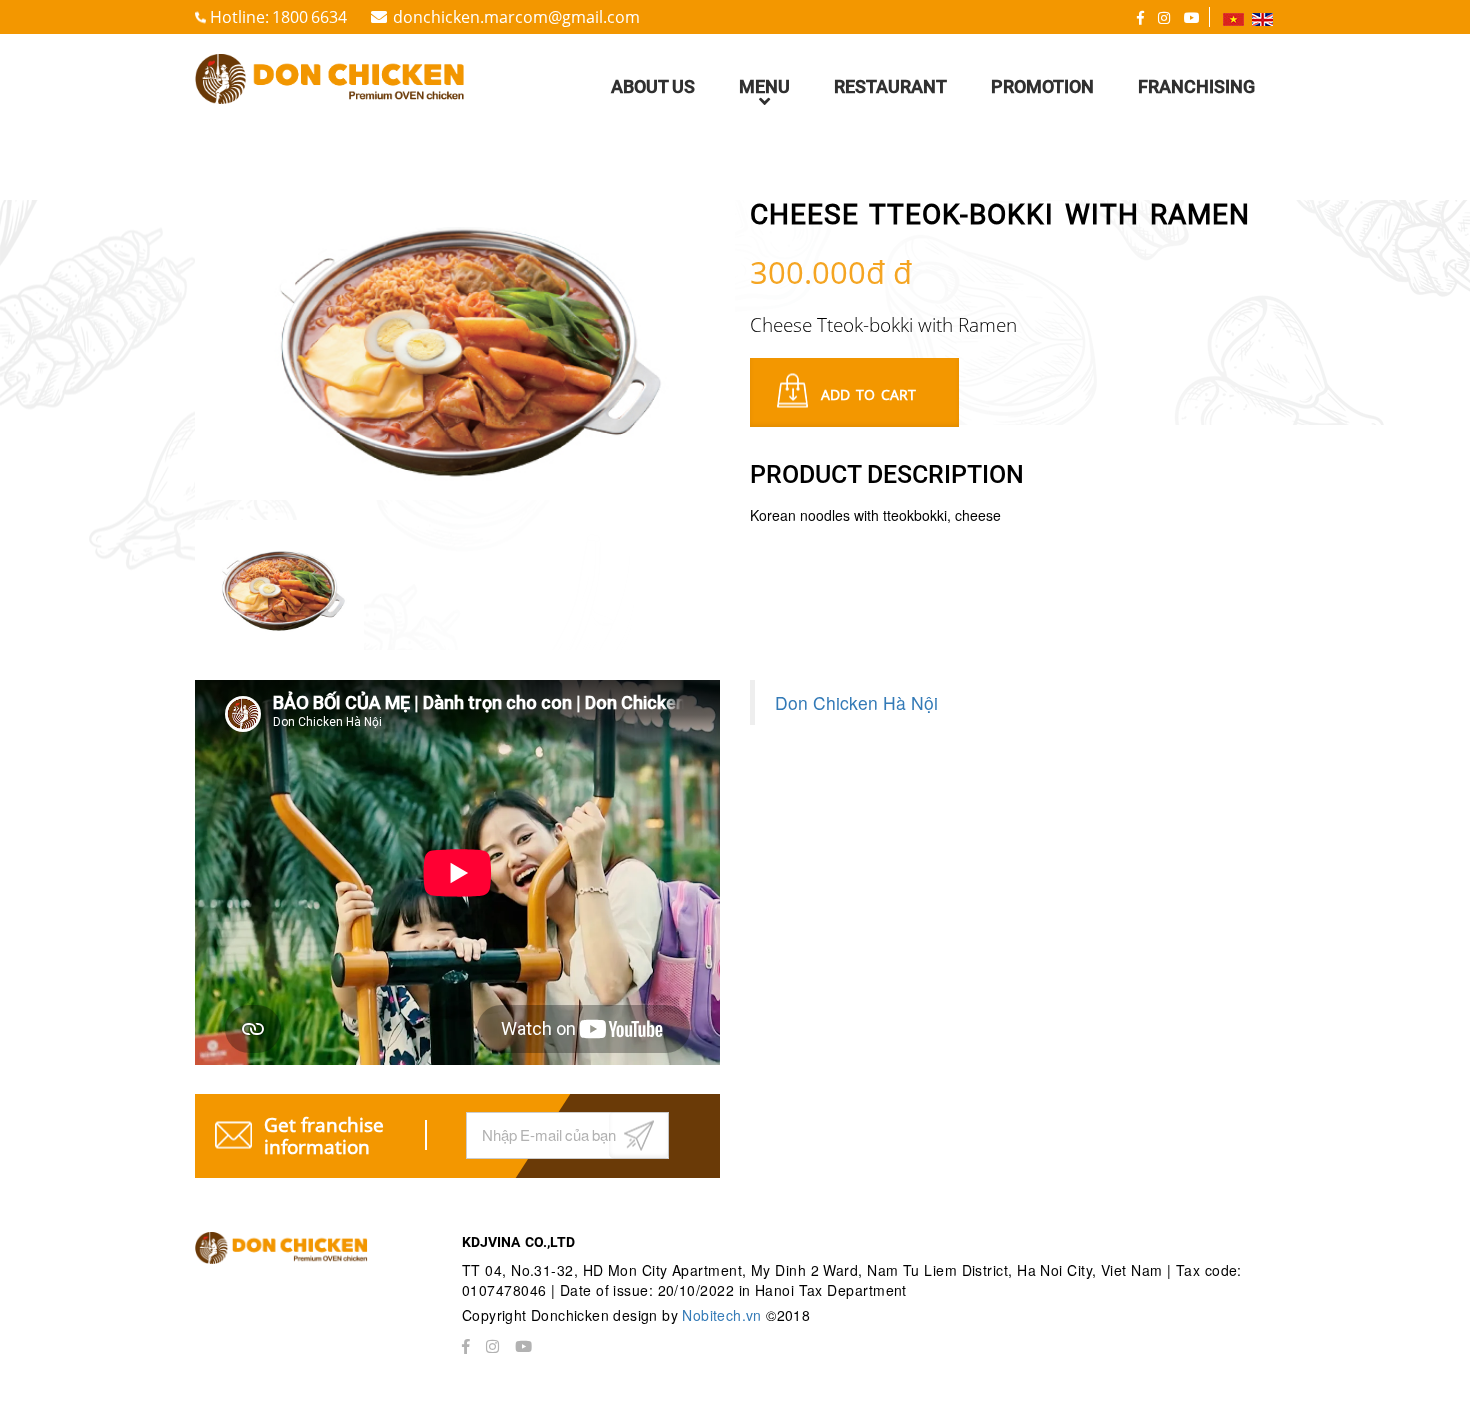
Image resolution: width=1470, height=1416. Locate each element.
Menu (764, 86)
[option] (457, 350)
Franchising (1196, 86)
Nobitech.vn (724, 1315)
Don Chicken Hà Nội (856, 702)
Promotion (1042, 86)
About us (653, 86)
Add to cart (868, 394)
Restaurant (890, 86)
